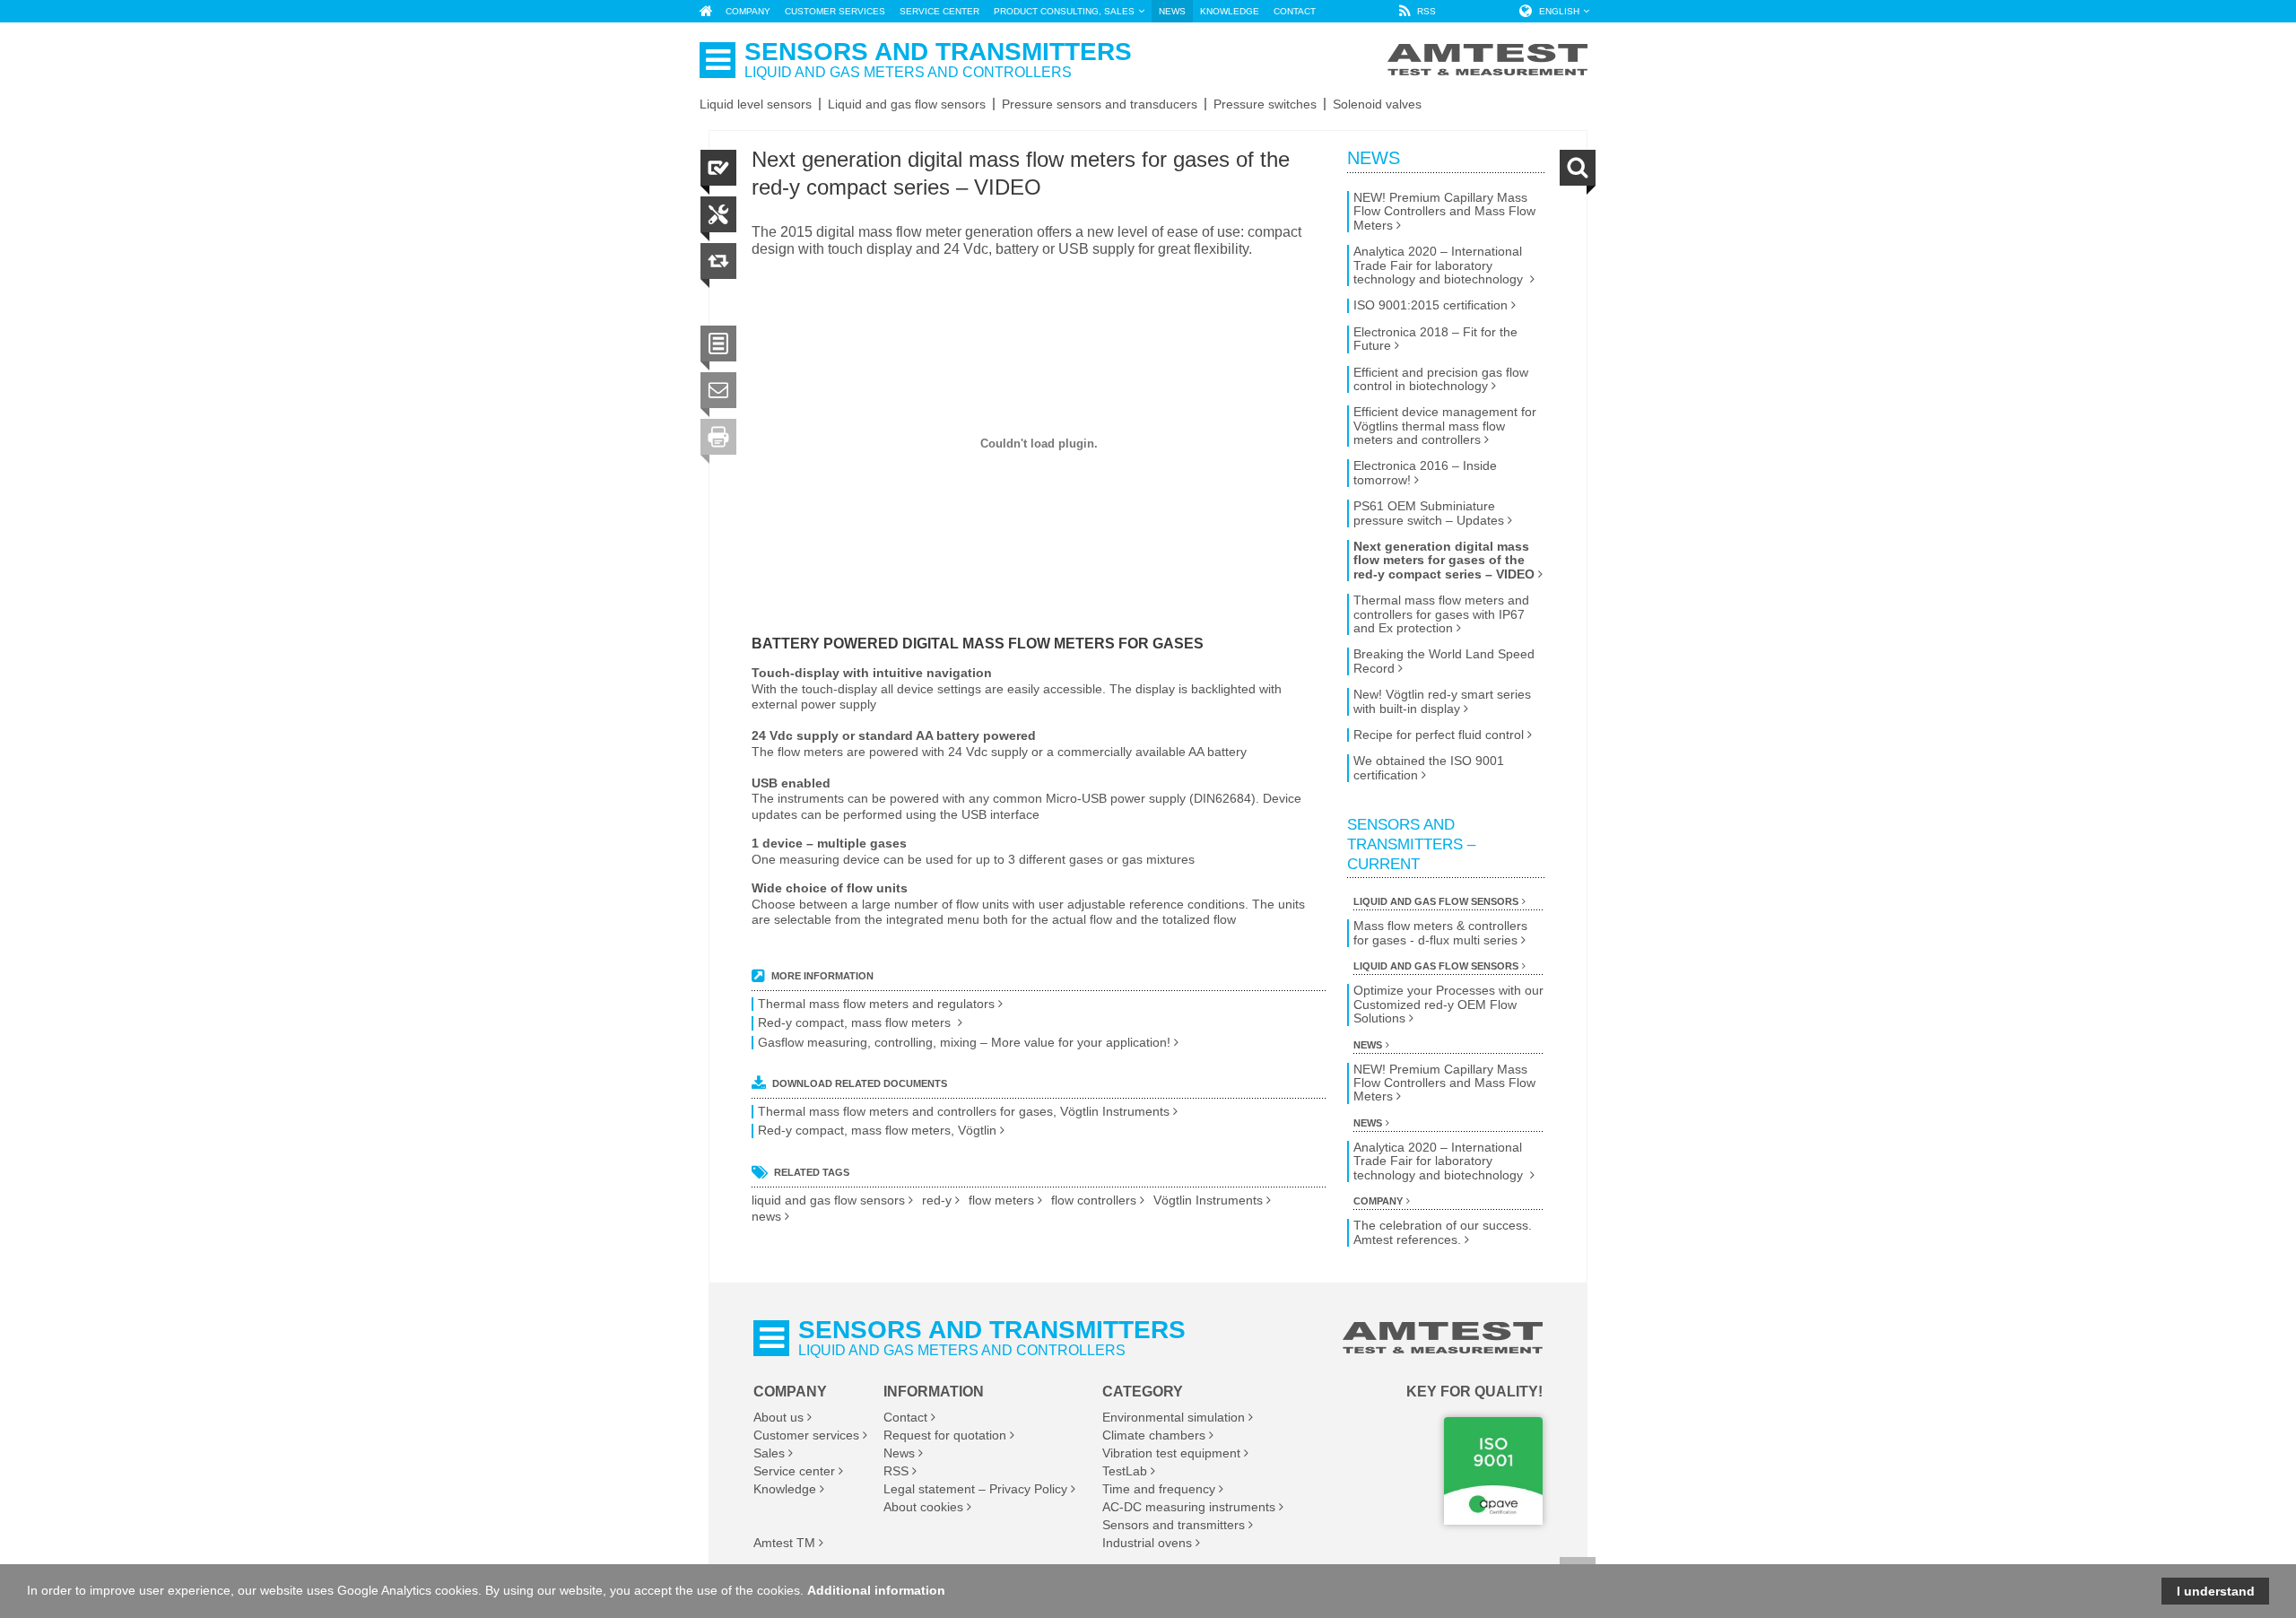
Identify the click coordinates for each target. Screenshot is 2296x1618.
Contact (905, 1417)
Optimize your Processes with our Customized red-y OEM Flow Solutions (1448, 1005)
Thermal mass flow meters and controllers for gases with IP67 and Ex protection (1441, 614)
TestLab (1125, 1471)
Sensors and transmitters (1174, 1525)
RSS (896, 1471)
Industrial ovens (1147, 1543)
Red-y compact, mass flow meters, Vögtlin (877, 1131)
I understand (2216, 1591)
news (766, 1217)
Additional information (876, 1590)
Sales (769, 1453)
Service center (794, 1471)
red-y (937, 1200)
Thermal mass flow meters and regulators (876, 1004)
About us (778, 1417)
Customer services (806, 1435)
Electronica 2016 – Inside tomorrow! (1425, 473)
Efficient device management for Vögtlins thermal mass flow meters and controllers (1445, 426)
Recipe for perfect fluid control (1439, 735)
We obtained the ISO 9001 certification (1429, 768)
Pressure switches (1265, 104)
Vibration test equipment (1171, 1453)
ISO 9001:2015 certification (1431, 305)
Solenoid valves (1377, 104)
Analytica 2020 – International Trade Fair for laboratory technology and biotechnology (1440, 265)
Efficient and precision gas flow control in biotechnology (1441, 379)
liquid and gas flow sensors (828, 1200)
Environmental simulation (1174, 1417)
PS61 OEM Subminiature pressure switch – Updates (1429, 513)
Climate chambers (1154, 1435)
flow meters (1001, 1200)
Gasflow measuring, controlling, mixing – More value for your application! (964, 1043)
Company (1378, 1201)
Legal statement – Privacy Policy (975, 1489)
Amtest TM (784, 1543)
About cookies (923, 1507)
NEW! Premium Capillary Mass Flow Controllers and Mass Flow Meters (1444, 212)
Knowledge (785, 1489)
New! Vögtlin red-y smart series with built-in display (1442, 701)
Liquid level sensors (756, 104)
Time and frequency (1159, 1489)
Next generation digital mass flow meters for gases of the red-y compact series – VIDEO (1444, 561)
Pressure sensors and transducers (1100, 104)
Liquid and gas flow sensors (907, 104)
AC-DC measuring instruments (1189, 1507)
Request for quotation (945, 1435)
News (1374, 158)
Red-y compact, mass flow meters (856, 1023)
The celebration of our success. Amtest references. (1443, 1232)
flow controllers (1094, 1200)
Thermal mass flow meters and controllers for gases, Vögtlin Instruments (964, 1112)
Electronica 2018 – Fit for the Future (1435, 339)
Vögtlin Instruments (1208, 1200)
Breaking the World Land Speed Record (1444, 661)
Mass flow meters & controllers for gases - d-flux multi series (1440, 933)
